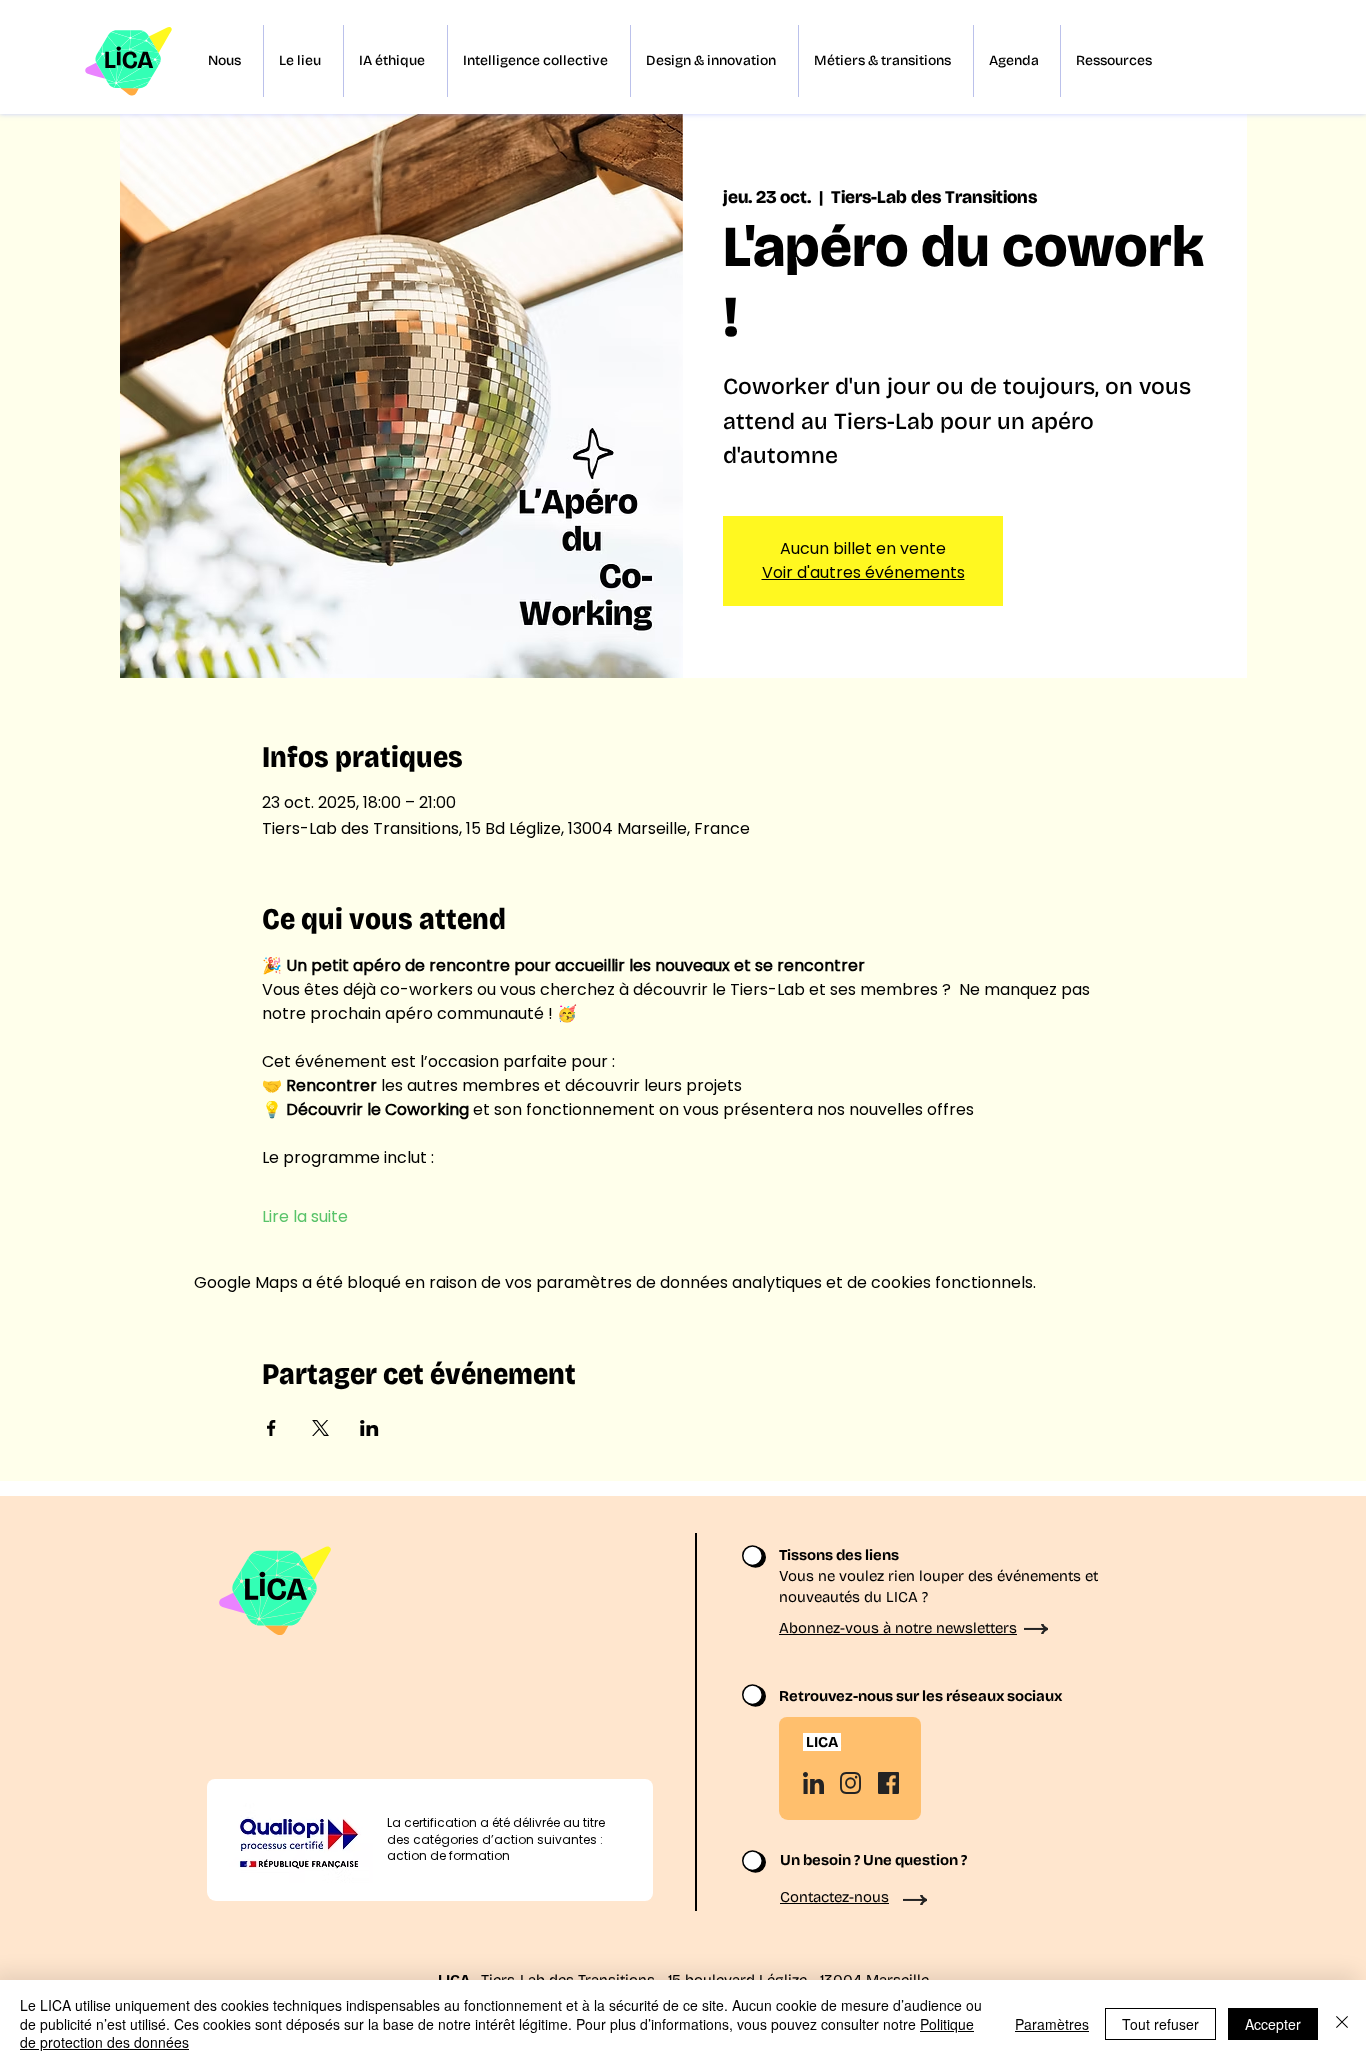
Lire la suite (305, 1217)
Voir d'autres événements (863, 572)
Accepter (1273, 2024)
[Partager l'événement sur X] (320, 1428)
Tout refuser (1160, 2024)
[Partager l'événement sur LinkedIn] (369, 1428)
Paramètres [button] (1052, 2024)
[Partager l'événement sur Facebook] (271, 1428)
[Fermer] (1342, 2023)
